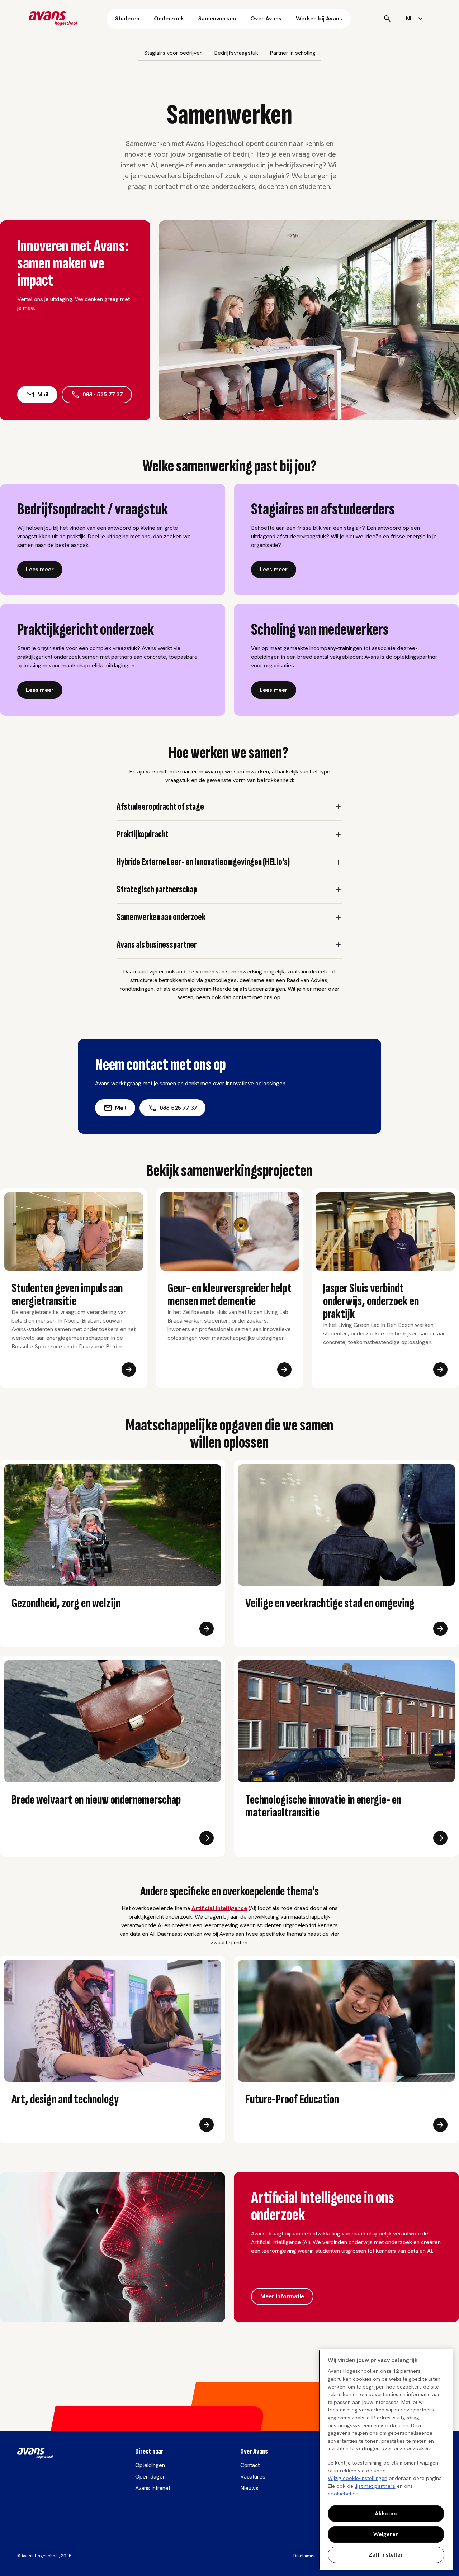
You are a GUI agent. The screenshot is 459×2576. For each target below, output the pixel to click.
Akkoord (386, 2513)
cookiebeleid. (344, 2494)
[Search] (387, 19)
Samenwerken (217, 18)
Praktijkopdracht (143, 834)
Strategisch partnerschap (157, 890)
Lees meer (40, 569)
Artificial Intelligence (219, 1908)
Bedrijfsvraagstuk (236, 53)
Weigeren (386, 2534)
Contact (250, 2465)
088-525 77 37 (178, 1108)
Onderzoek (169, 18)
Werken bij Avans (319, 18)
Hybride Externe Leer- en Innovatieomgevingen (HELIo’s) (203, 862)
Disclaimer (304, 2556)
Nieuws (249, 2488)
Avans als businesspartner (157, 945)
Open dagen (150, 2477)
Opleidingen (150, 2465)
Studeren (127, 18)
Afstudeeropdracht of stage (160, 807)
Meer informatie (282, 2296)
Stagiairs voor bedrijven (173, 53)
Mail (43, 394)
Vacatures (253, 2477)
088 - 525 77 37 (103, 394)
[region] (386, 2460)
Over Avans (266, 18)
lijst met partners (375, 2486)
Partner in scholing (293, 53)
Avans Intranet (153, 2488)
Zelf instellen (386, 2555)
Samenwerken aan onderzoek (161, 917)
